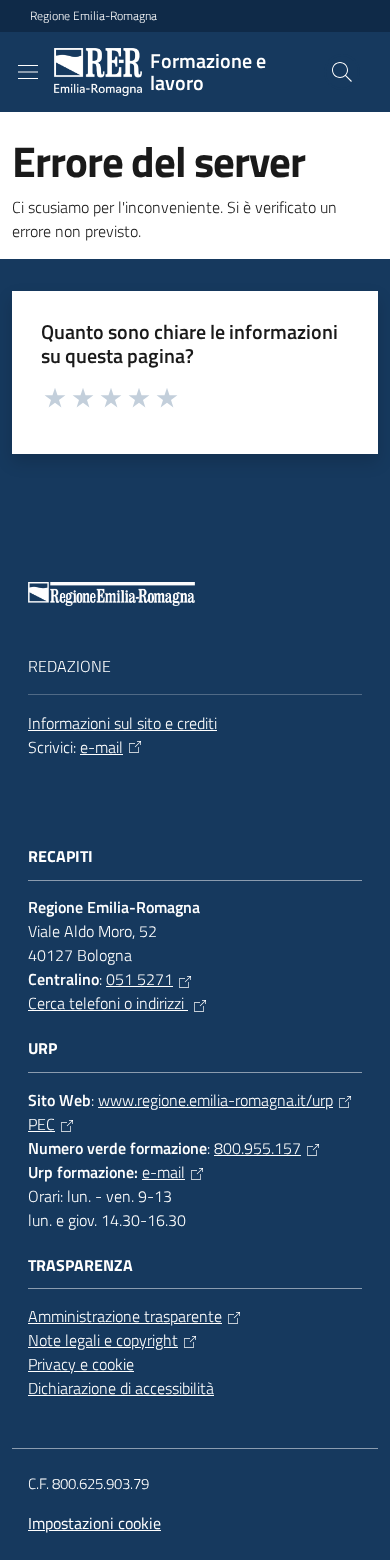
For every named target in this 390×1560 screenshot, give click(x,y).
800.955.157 (257, 1148)
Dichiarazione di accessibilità (121, 1388)
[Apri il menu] (28, 72)
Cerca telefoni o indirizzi (108, 1003)
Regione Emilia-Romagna (93, 16)
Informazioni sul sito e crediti (122, 723)
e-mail (101, 747)
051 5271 (139, 979)
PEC (41, 1124)
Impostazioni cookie (94, 1523)
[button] (342, 72)
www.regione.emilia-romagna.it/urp (215, 1100)
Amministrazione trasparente (125, 1316)
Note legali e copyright (103, 1340)
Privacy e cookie (81, 1364)
